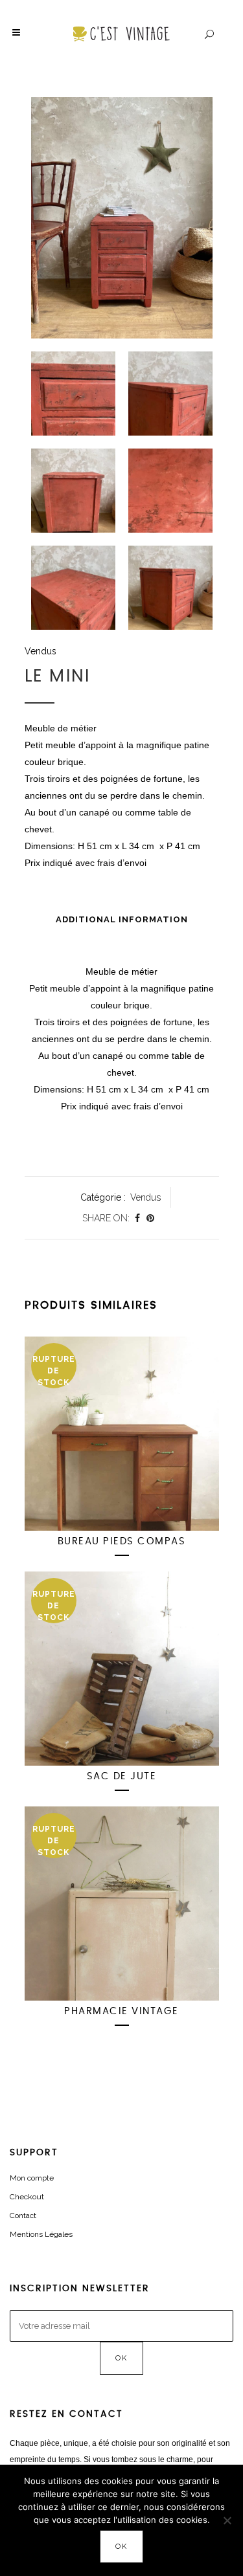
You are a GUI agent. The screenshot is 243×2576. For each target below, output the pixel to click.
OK (121, 2547)
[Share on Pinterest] (150, 1218)
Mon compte (32, 2178)
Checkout (27, 2197)
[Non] (227, 2520)
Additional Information (122, 919)
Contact (23, 2215)
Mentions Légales (41, 2234)
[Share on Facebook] (137, 1218)
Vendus (40, 651)
